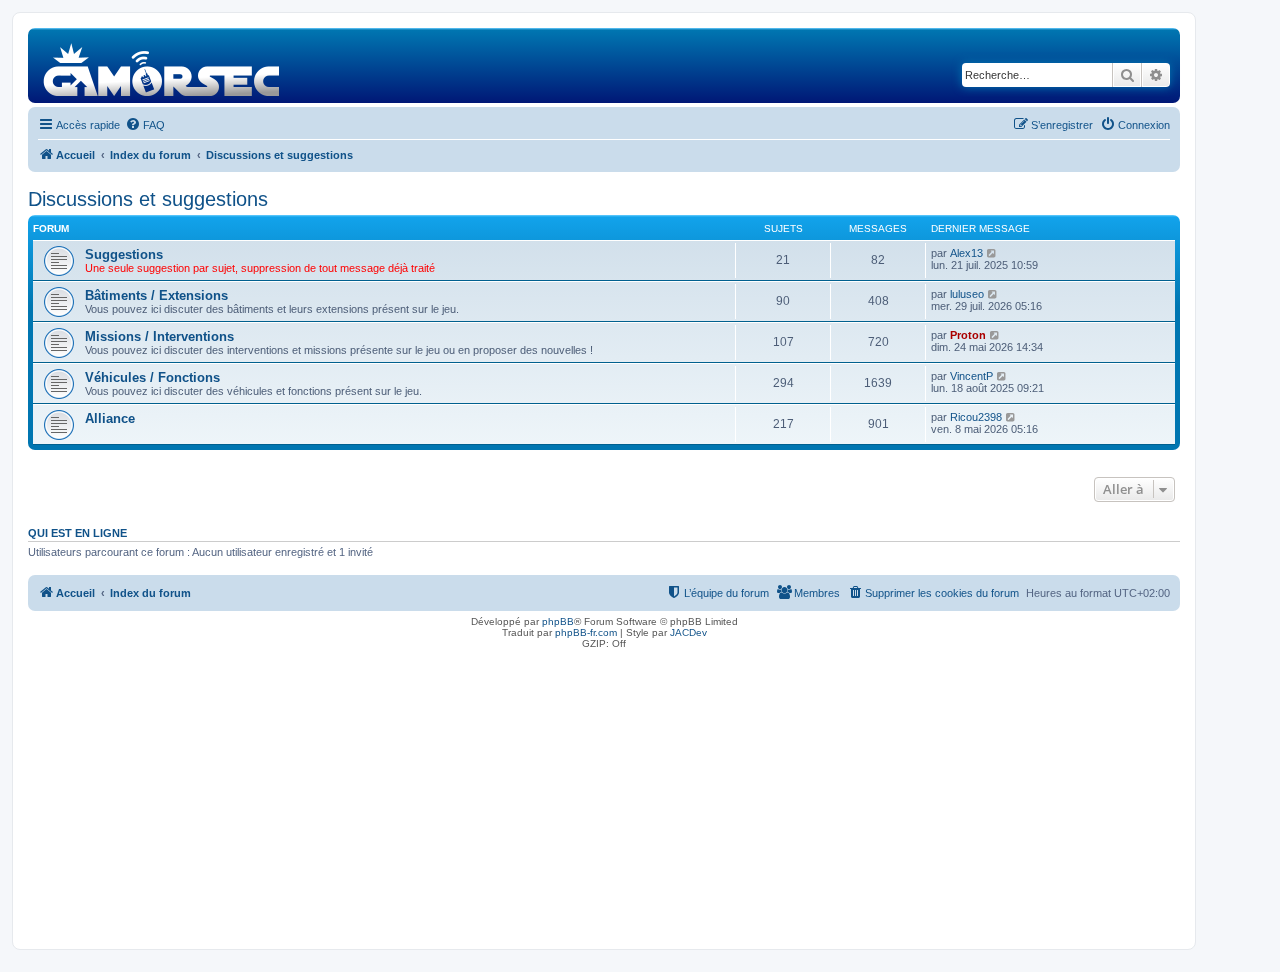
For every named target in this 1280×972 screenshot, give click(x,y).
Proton (968, 335)
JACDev (688, 632)
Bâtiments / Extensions (156, 295)
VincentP (971, 376)
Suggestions (124, 254)
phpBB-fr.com (586, 632)
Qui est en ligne (77, 533)
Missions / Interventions (159, 336)
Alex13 (966, 253)
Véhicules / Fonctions (152, 377)
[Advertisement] (604, 794)
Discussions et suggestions (148, 199)
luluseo (967, 294)
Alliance (110, 418)
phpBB (558, 621)
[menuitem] (145, 125)
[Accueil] (162, 65)
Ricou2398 (976, 417)
